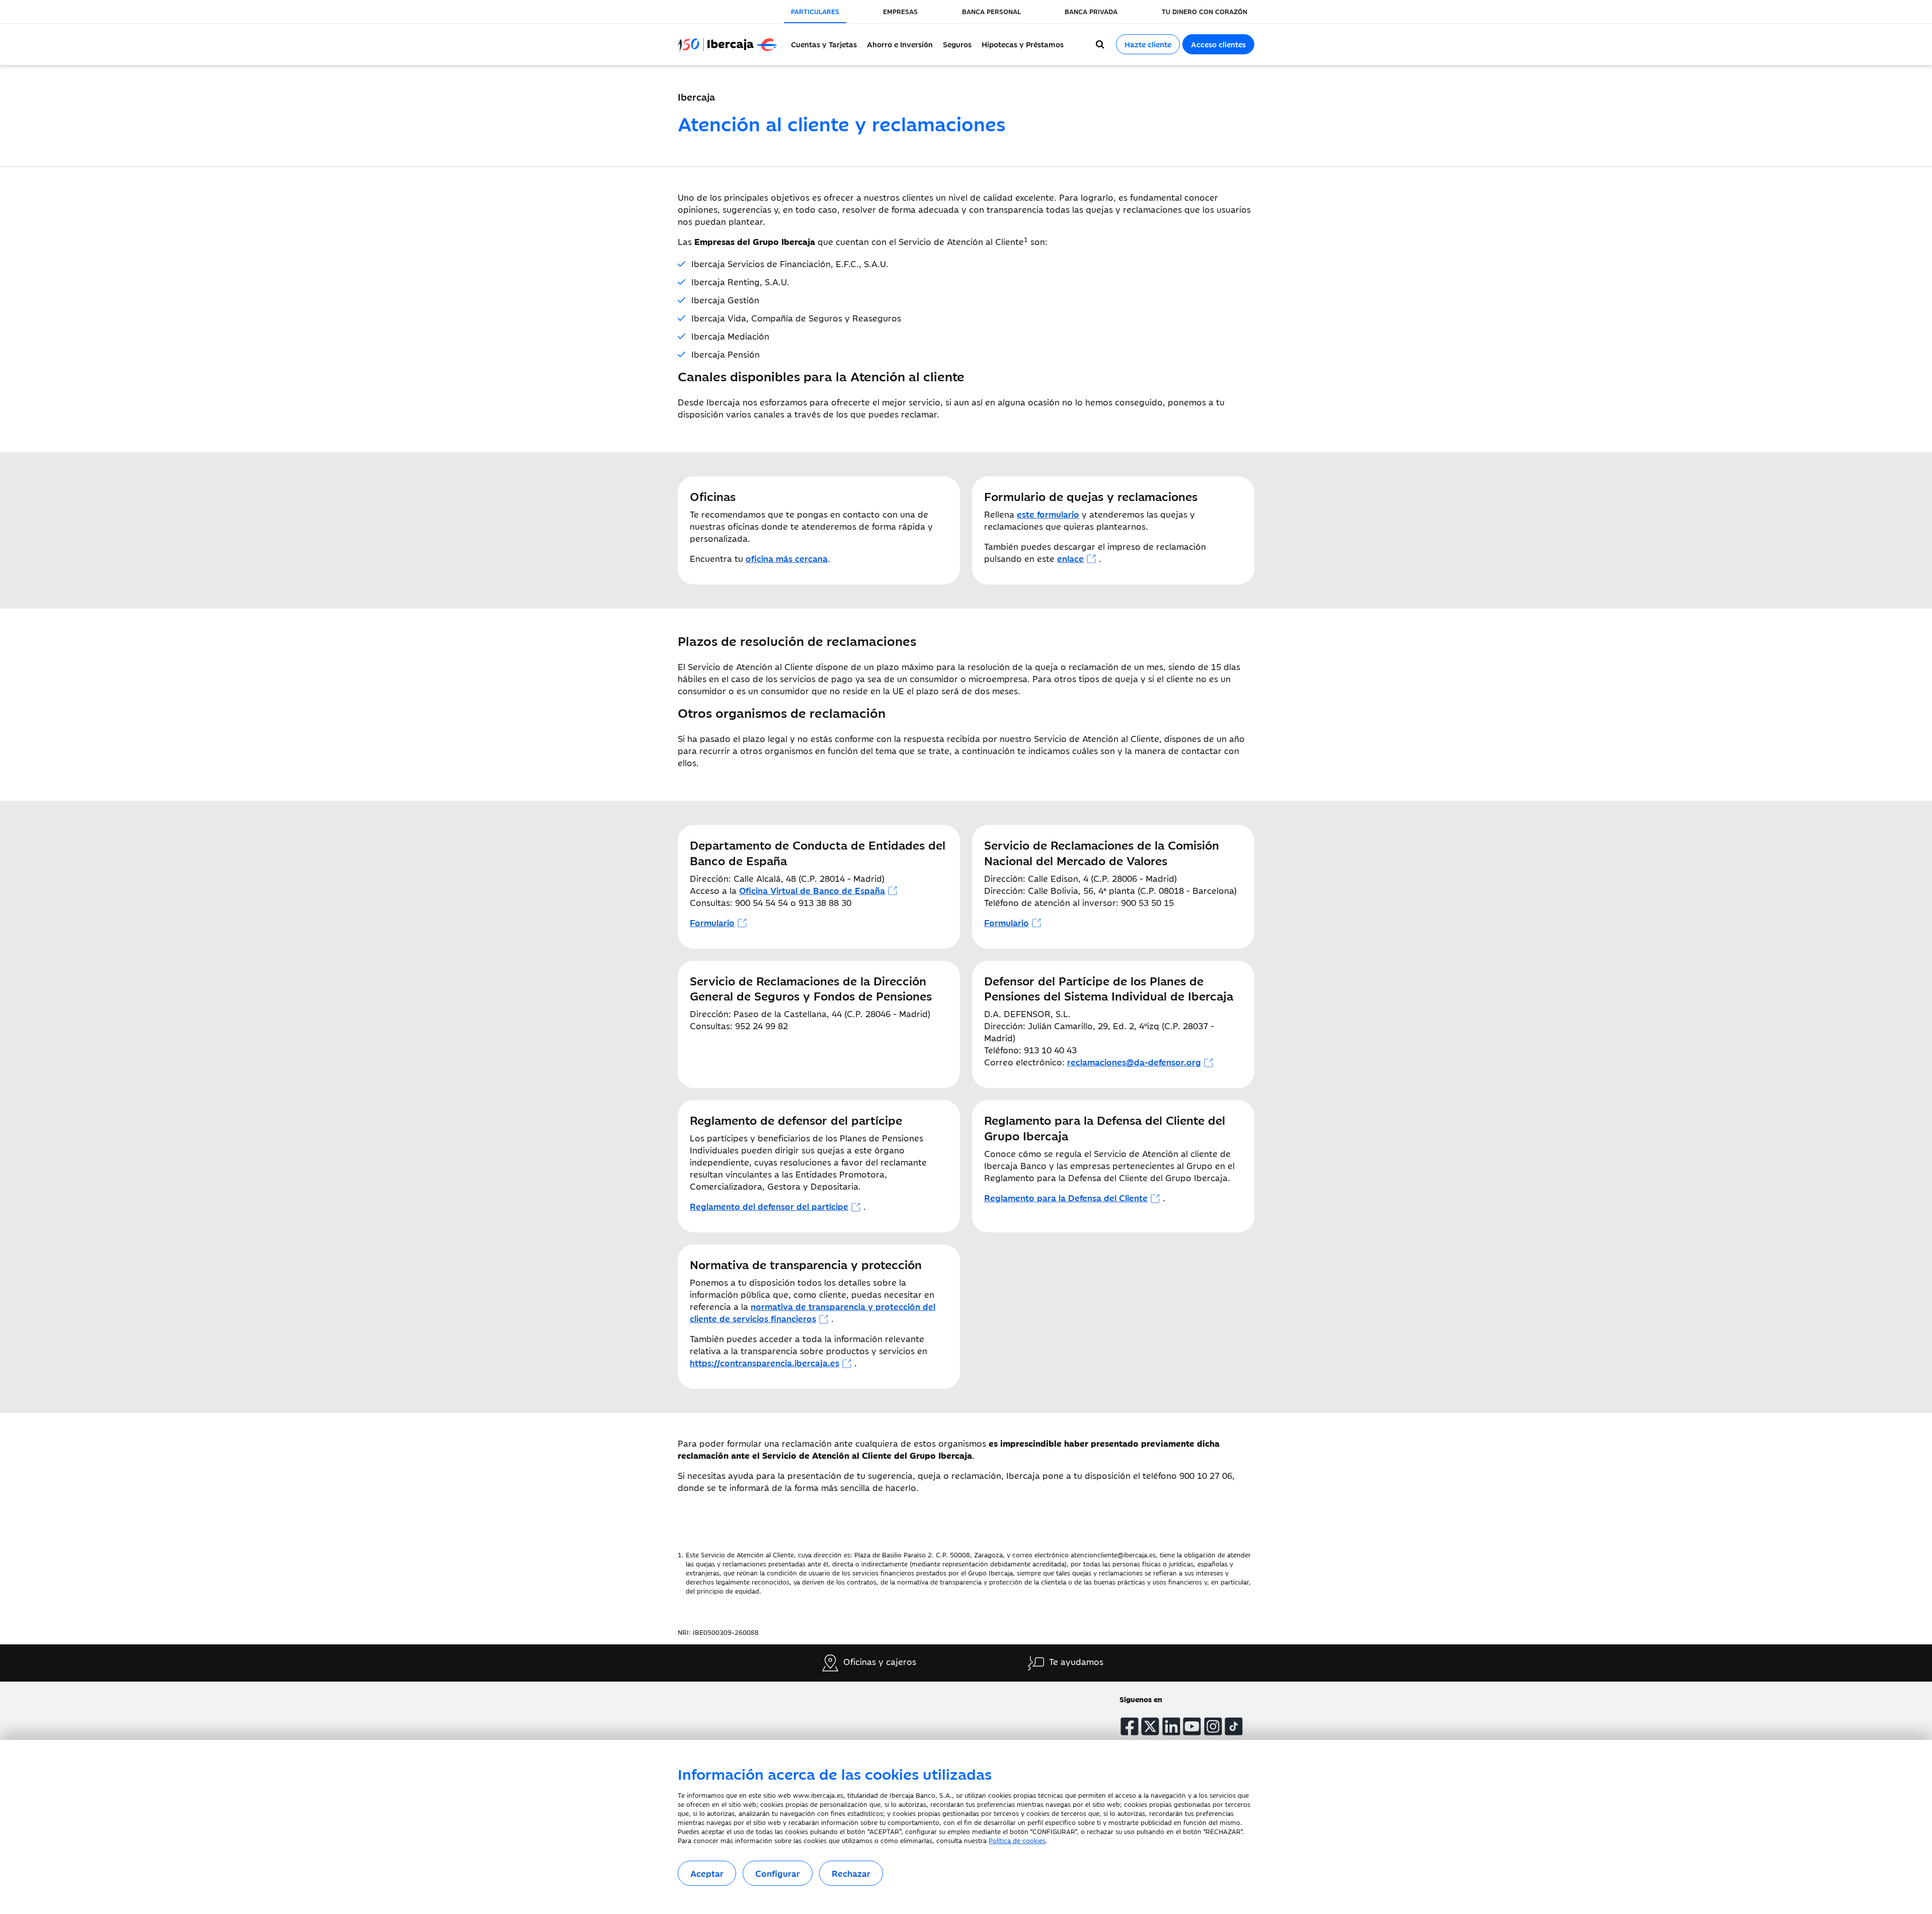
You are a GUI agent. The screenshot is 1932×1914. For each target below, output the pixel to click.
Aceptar (707, 1873)
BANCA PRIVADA (1091, 11)
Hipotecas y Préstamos (1023, 44)
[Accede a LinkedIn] (1171, 1726)
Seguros (957, 44)
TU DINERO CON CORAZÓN (1204, 11)
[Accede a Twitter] (1150, 1726)
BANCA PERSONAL (991, 11)
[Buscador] (1100, 44)
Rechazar (851, 1873)
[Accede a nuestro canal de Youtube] (1192, 1726)
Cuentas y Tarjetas (824, 44)
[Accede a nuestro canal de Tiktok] (1234, 1726)
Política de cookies (1017, 1840)
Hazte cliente (1148, 44)
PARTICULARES (815, 11)
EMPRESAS (900, 11)
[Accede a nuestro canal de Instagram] (1213, 1726)
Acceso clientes (1218, 44)
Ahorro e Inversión (900, 44)
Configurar (778, 1873)
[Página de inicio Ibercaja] (732, 44)
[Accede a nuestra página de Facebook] (1130, 1726)
